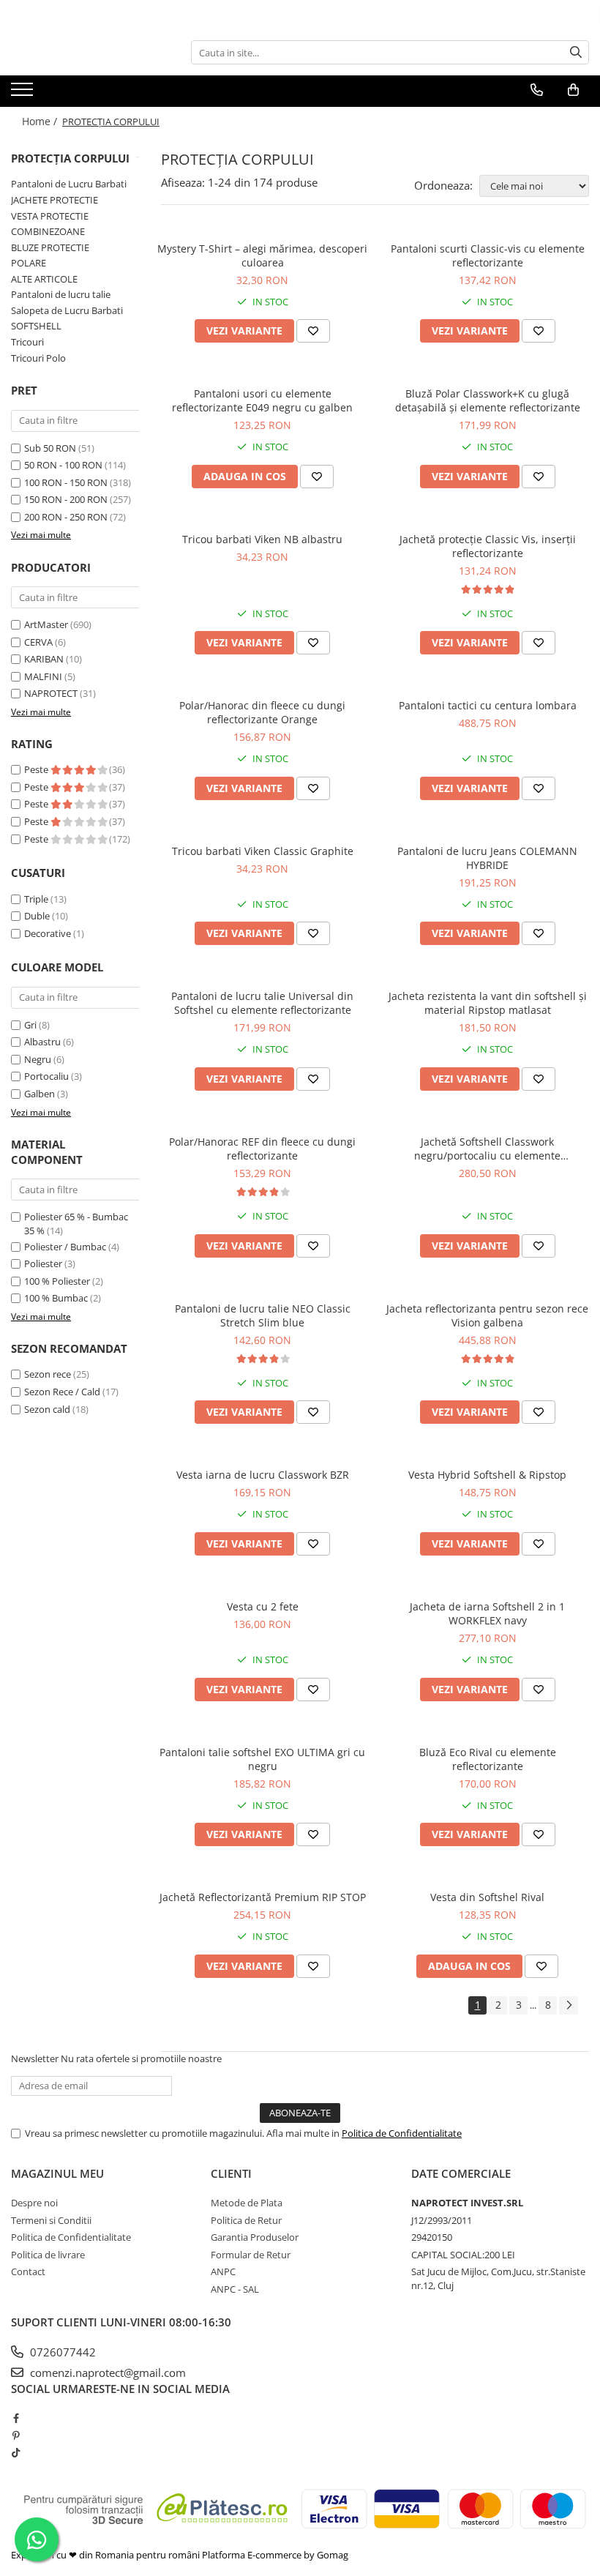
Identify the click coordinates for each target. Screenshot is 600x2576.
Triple (36, 899)
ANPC (223, 2271)
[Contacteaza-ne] (537, 90)
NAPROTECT (51, 693)
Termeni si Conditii (51, 2220)
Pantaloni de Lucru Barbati (69, 184)
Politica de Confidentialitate (402, 2133)
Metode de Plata (247, 2203)
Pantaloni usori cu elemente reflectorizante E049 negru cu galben (262, 400)
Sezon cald (47, 1409)
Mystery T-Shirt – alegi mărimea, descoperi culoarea (262, 255)
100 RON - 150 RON (66, 482)
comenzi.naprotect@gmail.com (106, 2372)
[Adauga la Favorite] (313, 331)
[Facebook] (16, 2418)
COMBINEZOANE (48, 231)
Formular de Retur (251, 2255)
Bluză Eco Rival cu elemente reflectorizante (488, 1759)
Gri (30, 1025)
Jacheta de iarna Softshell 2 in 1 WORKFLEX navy (487, 1613)
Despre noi (34, 2203)
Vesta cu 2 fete (263, 1606)
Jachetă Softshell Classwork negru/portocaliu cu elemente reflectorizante (487, 1149)
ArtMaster (46, 624)
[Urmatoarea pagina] (569, 2005)
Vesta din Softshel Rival (487, 1897)
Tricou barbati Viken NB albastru (262, 539)
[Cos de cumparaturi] (573, 90)
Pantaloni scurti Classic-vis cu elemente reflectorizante (488, 255)
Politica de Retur (246, 2220)
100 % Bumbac (56, 1298)
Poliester (43, 1263)
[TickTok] (16, 2452)
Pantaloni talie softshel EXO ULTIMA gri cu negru (262, 1759)
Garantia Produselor (255, 2237)
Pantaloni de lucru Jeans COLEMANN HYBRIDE (487, 858)
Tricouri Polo (38, 358)
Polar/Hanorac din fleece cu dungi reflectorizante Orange (262, 712)
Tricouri (27, 342)
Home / (41, 121)
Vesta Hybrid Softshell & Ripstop (487, 1475)
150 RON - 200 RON (66, 499)
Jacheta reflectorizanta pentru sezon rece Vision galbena (487, 1315)
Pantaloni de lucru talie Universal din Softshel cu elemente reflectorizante (262, 1003)
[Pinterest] (16, 2435)
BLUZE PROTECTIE (50, 247)
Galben (40, 1094)
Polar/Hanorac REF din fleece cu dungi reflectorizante (262, 1149)
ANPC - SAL (235, 2289)
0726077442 (61, 2352)
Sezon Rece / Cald (62, 1392)
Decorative (48, 933)
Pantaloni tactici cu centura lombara (488, 705)
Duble (37, 916)
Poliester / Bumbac (65, 1247)
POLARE (29, 263)
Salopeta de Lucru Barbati (67, 310)
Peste (37, 769)
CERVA (38, 642)
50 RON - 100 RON (63, 465)
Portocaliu (46, 1076)
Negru (38, 1059)
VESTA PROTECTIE (50, 216)
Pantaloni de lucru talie (61, 294)
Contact (28, 2271)
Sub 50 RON (50, 448)
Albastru (42, 1042)
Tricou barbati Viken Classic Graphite (263, 851)
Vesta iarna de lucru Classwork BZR (263, 1475)
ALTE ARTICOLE (44, 279)
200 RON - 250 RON (66, 517)
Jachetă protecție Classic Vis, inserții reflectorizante (488, 546)
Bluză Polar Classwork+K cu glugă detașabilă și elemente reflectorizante (488, 400)
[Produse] (24, 94)
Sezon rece (48, 1374)
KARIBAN (44, 659)
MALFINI (43, 676)
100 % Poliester (57, 1281)
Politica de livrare (48, 2255)
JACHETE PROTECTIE (55, 200)
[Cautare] (576, 52)
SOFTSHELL (36, 326)
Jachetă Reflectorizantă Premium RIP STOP (263, 1897)
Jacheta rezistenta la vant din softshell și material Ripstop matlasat (488, 1003)
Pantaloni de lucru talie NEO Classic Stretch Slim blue (263, 1315)
